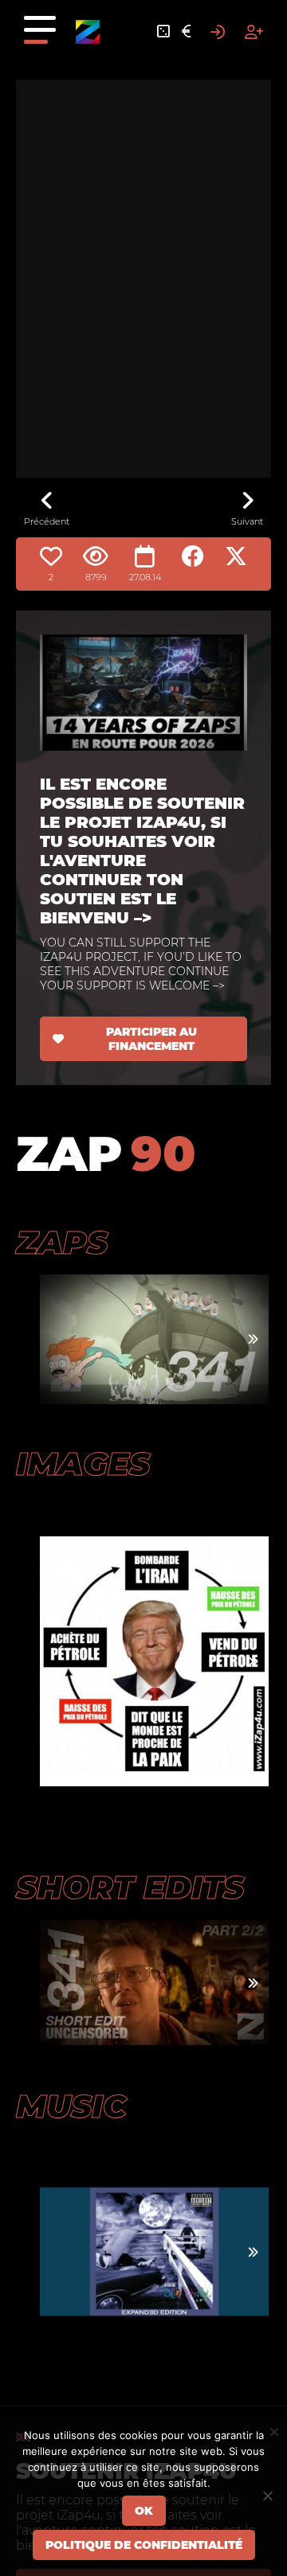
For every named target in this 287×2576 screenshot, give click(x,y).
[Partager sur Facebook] (193, 556)
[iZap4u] (88, 32)
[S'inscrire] (254, 32)
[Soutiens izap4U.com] (186, 32)
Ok (144, 2511)
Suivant (247, 521)
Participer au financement (151, 1039)
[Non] (267, 2496)
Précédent (47, 521)
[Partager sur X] (236, 556)
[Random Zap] (163, 32)
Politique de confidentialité (144, 2545)
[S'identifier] (218, 32)
